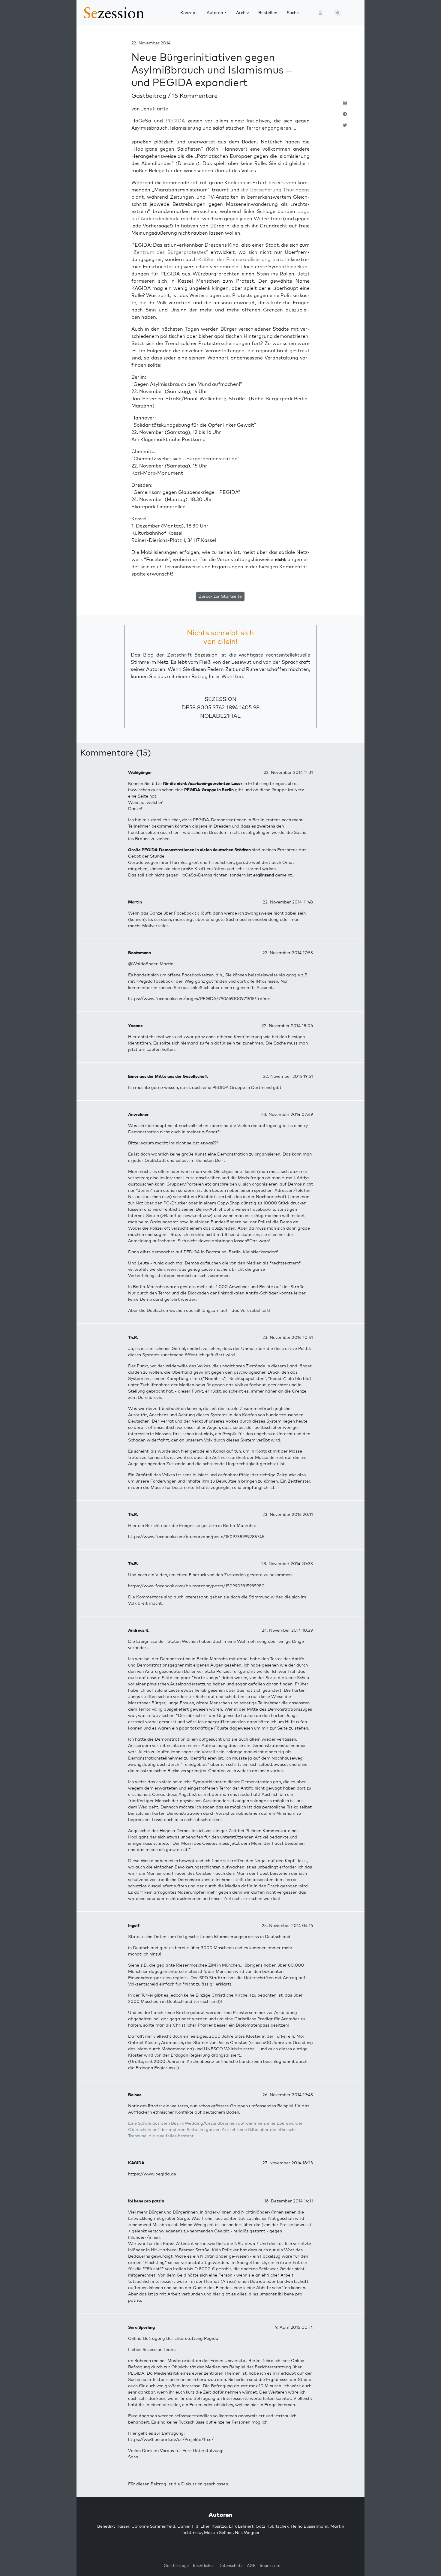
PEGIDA (175, 121)
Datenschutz (231, 2565)
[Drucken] (345, 105)
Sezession (220, 699)
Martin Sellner (218, 2532)
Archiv (242, 13)
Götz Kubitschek (272, 2526)
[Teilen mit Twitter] (345, 128)
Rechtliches (204, 2565)
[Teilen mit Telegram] (345, 117)
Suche (293, 13)
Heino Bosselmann (309, 2526)
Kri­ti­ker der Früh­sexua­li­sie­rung (234, 259)
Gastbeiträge (176, 2565)
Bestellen (268, 13)
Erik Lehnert (241, 2526)
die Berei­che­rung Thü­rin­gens (275, 190)
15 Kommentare (195, 96)
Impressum (270, 2565)
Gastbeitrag (150, 96)
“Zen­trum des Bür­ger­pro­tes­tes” (170, 252)
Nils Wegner (247, 2532)
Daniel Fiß (188, 2526)
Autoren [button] (215, 13)
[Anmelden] (320, 13)
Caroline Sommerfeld (153, 2526)
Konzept (189, 13)
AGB (251, 2565)
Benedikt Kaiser (113, 2526)
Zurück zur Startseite (220, 596)
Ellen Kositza (214, 2526)
